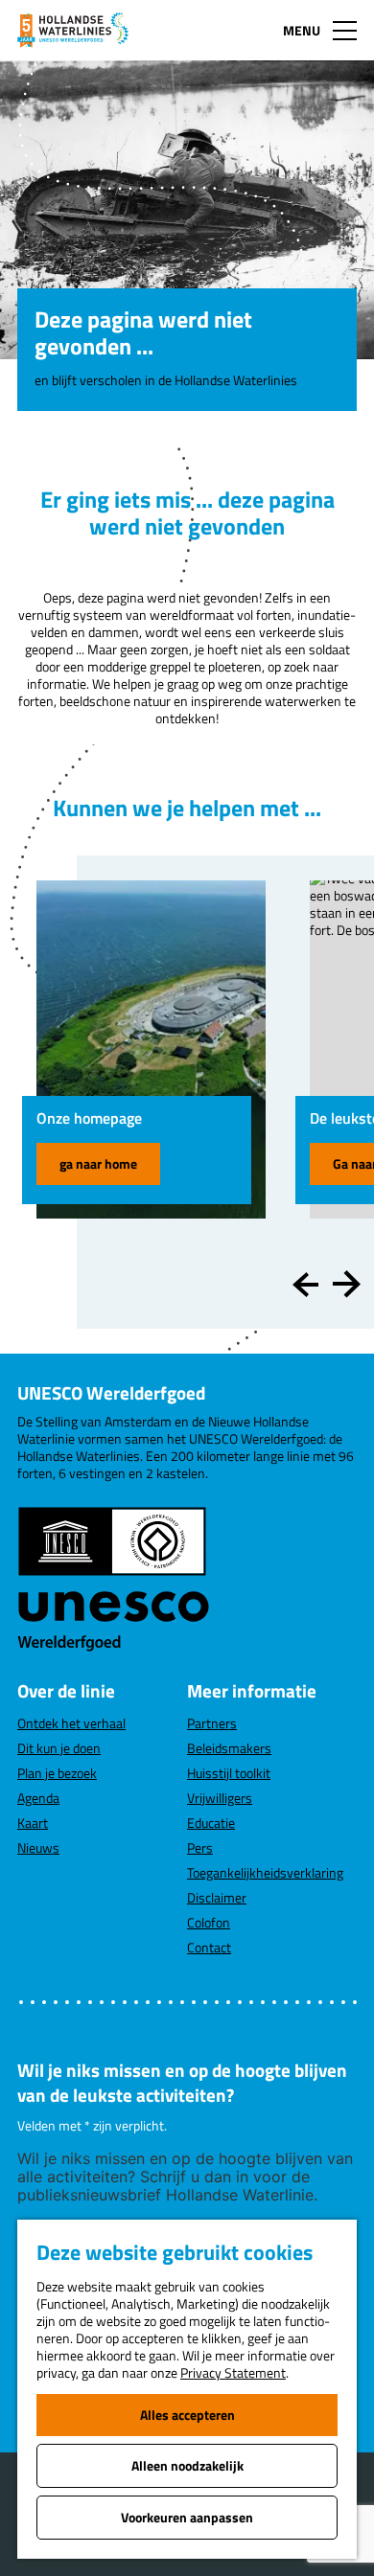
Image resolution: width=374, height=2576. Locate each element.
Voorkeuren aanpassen (187, 2517)
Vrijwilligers (220, 1798)
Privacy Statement (233, 2372)
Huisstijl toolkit (229, 1773)
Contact (209, 1947)
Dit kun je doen (59, 1748)
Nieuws (38, 1847)
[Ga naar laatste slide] (306, 1285)
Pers (200, 1847)
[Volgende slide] (347, 1285)
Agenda (38, 1798)
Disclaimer (217, 1897)
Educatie (211, 1823)
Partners (212, 1723)
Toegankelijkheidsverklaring (265, 1872)
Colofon (209, 1922)
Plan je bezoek (57, 1773)
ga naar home (98, 1163)
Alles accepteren (187, 2415)
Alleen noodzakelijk (187, 2465)
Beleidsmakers (229, 1748)
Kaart (33, 1823)
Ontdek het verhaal (71, 1723)
